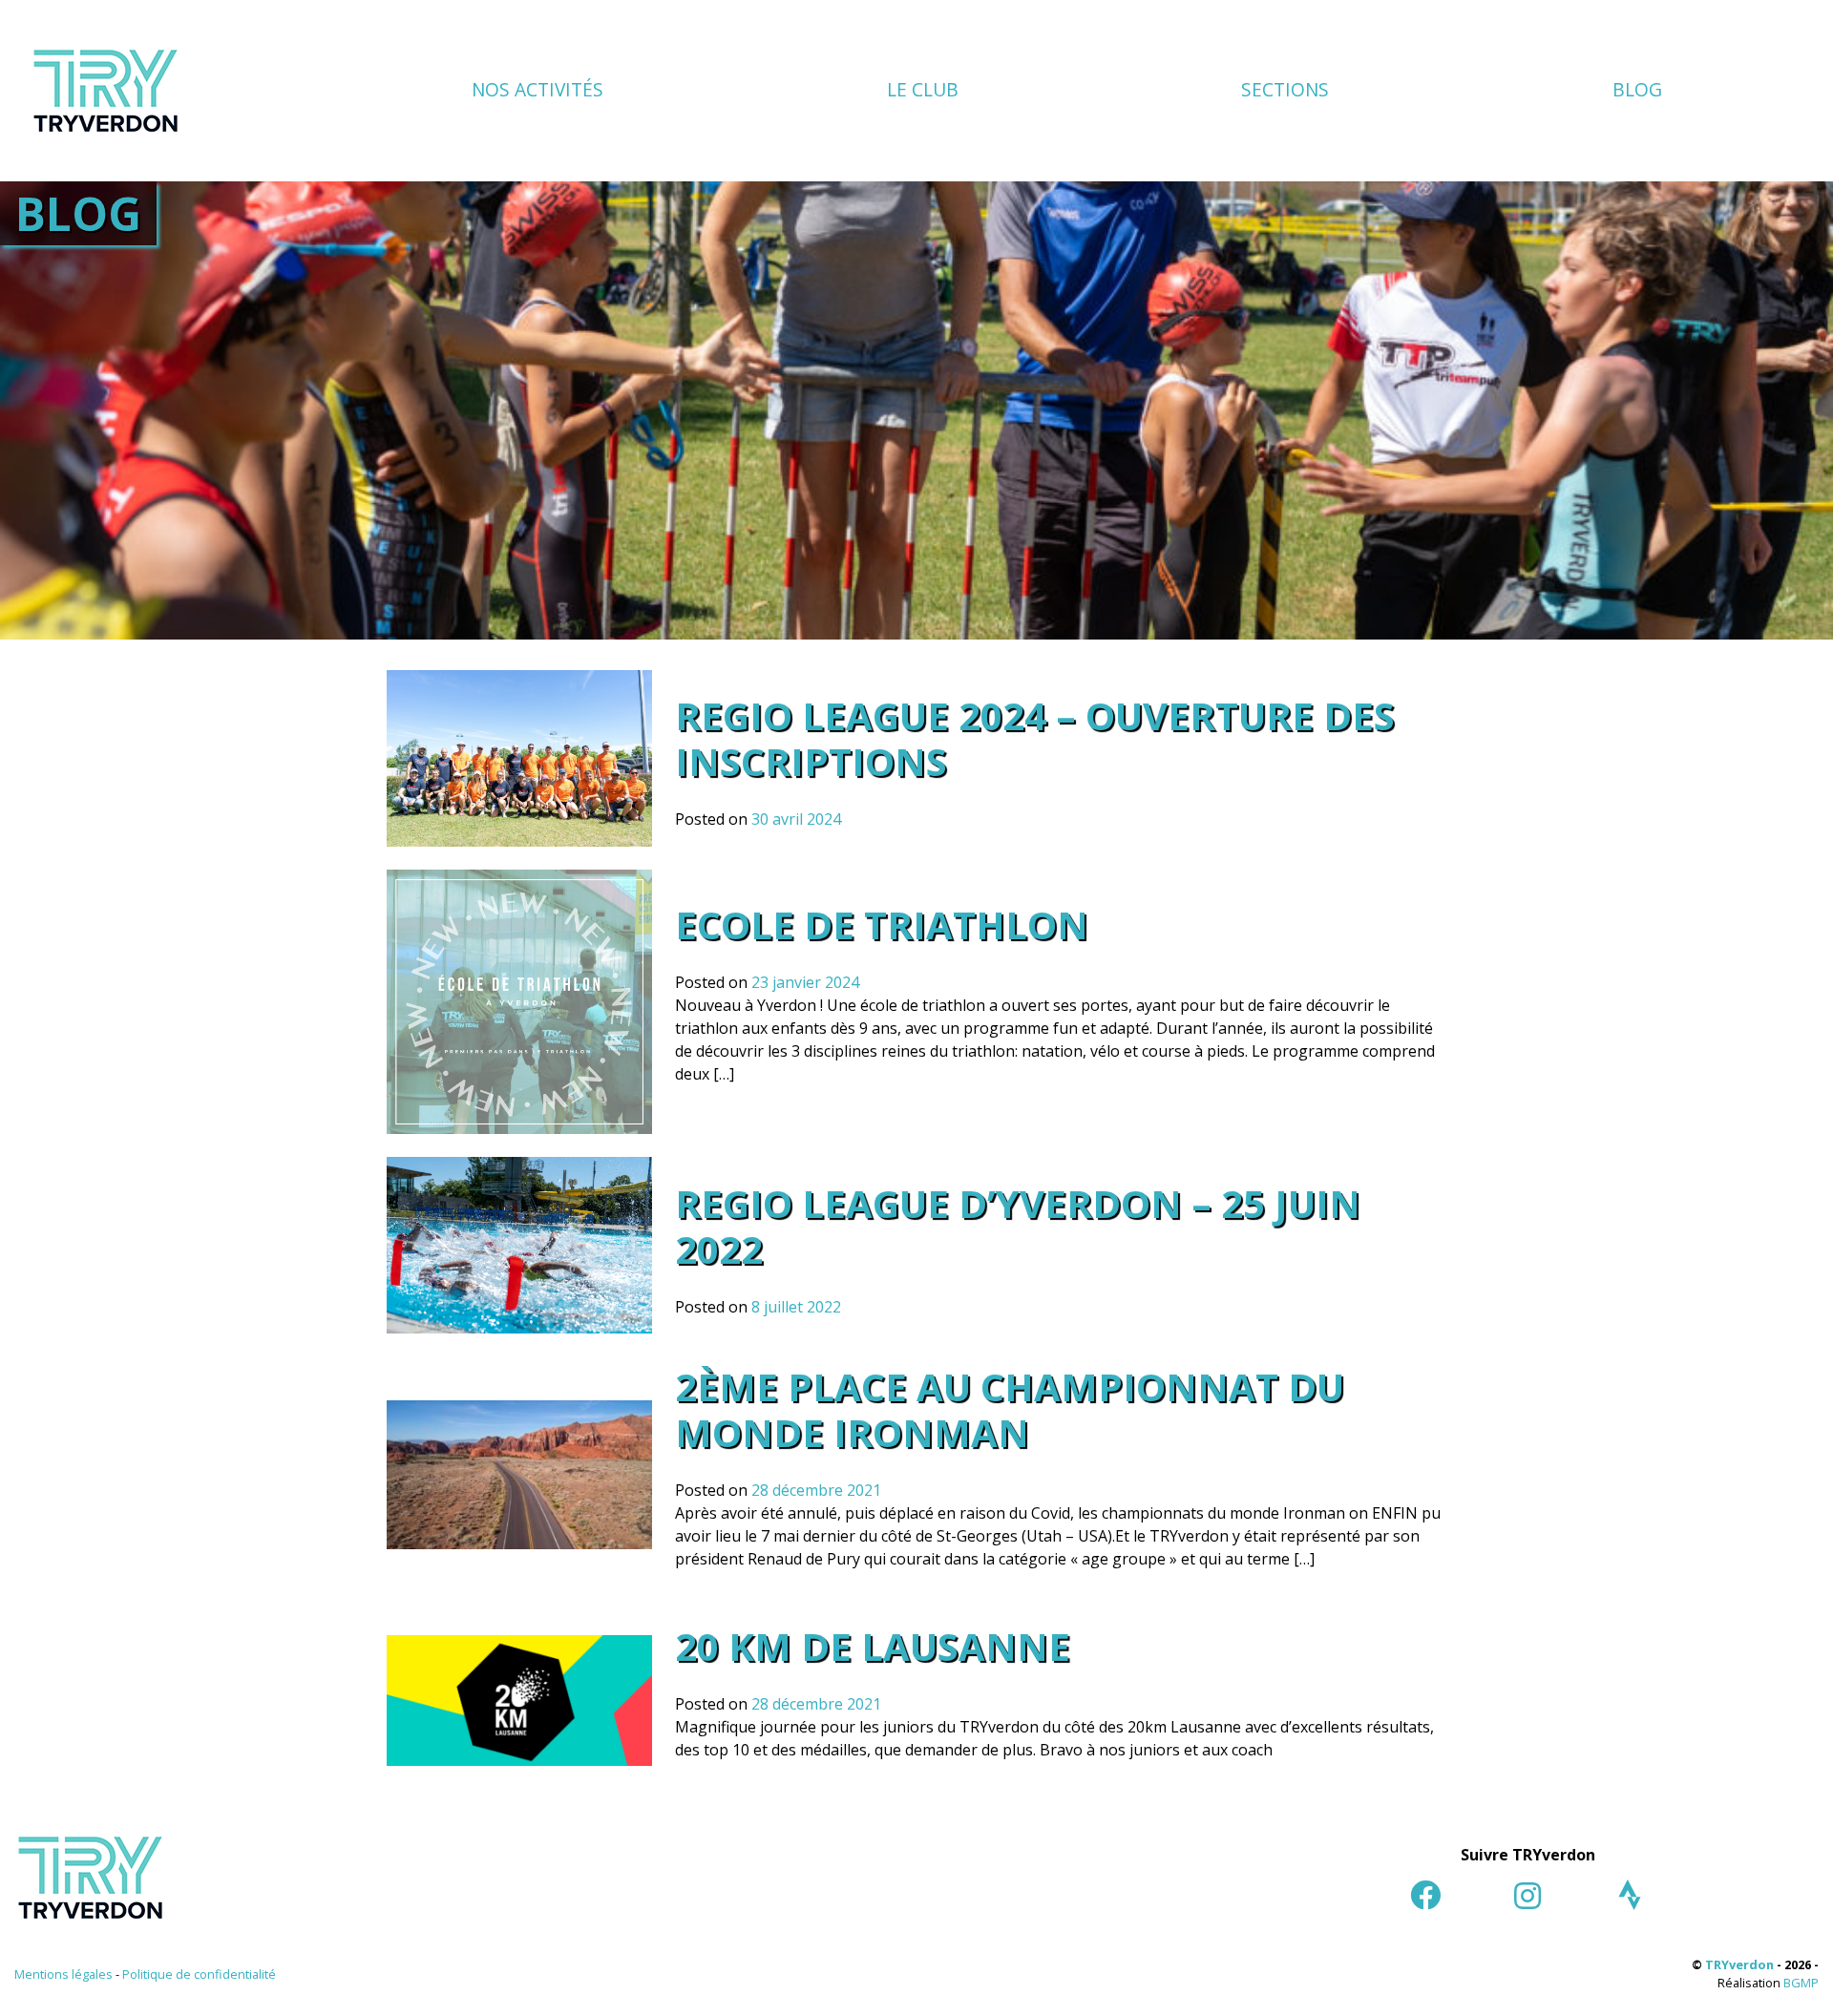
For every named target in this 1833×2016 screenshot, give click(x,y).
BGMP (1801, 1983)
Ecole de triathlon (882, 924)
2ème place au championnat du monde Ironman (1010, 1409)
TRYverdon (1739, 1964)
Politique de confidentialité (199, 1974)
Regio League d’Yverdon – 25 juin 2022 (1018, 1226)
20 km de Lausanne (873, 1646)
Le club (923, 89)
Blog (1637, 89)
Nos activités (537, 89)
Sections (1285, 89)
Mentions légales (63, 1974)
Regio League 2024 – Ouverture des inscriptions (1035, 738)
